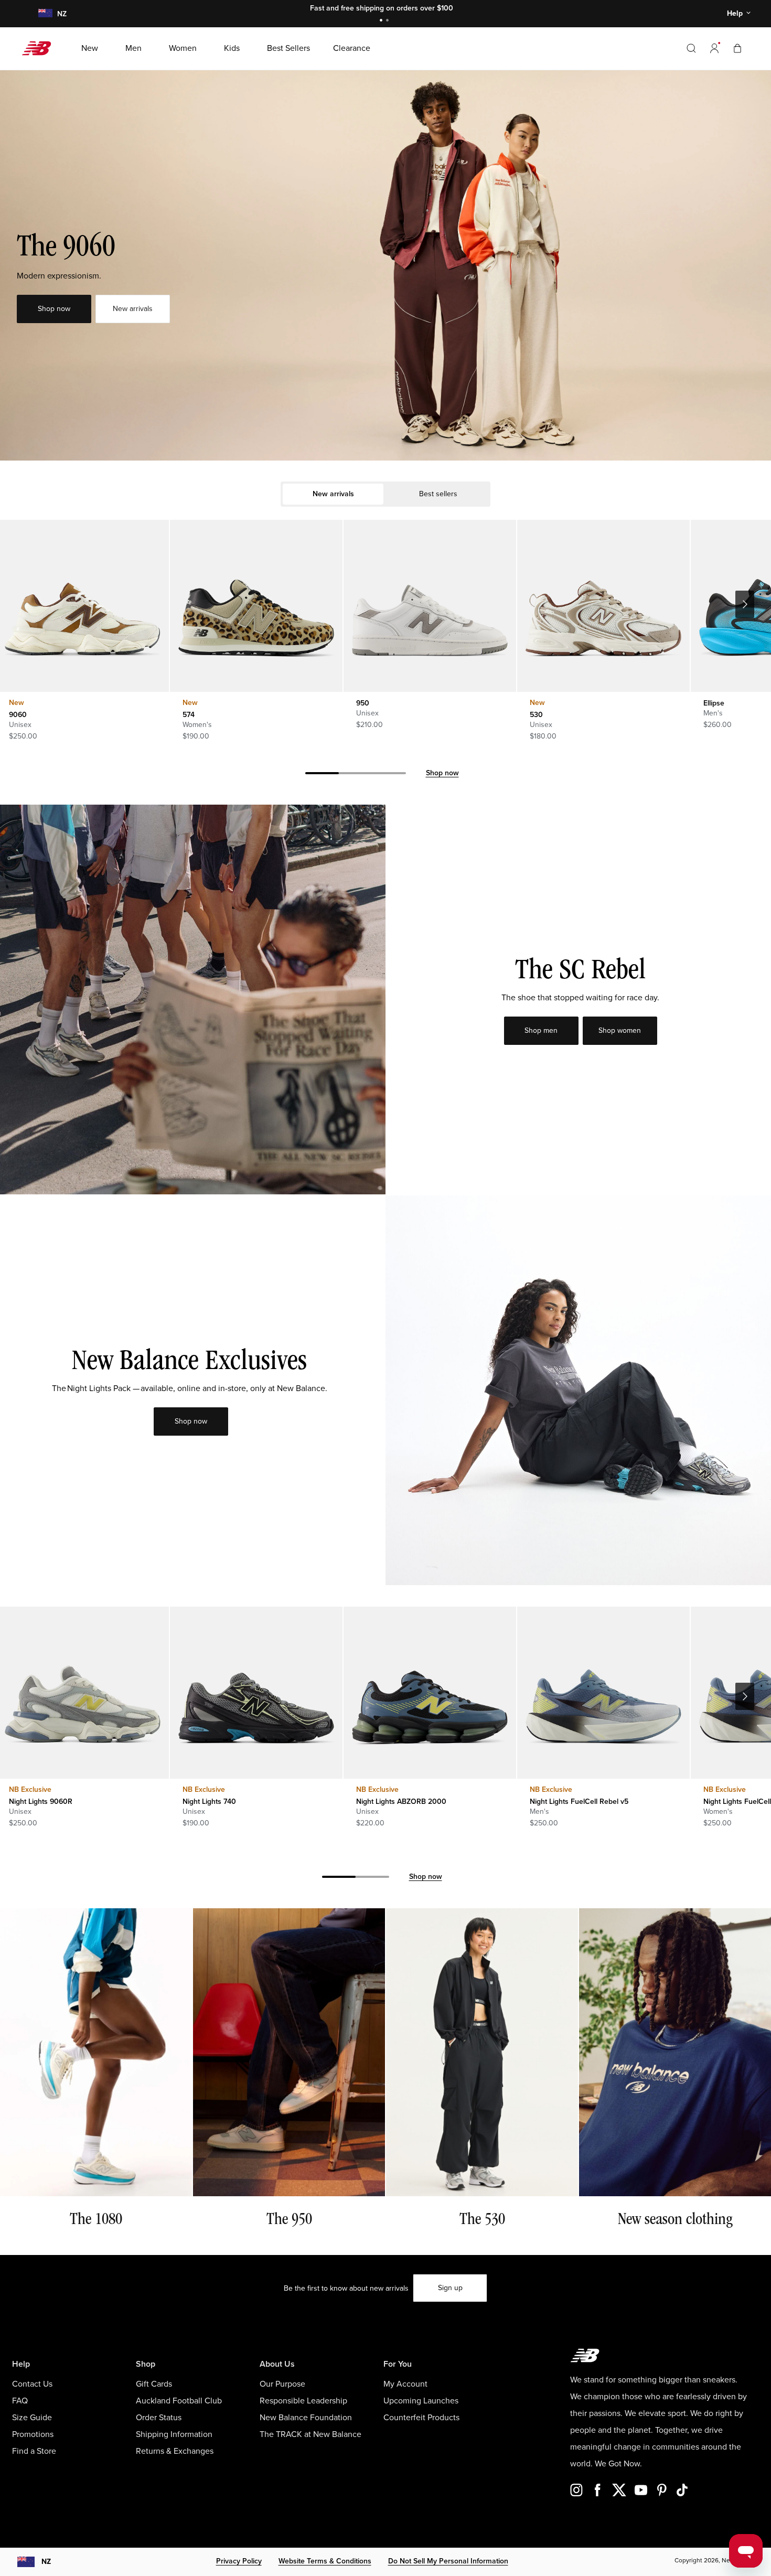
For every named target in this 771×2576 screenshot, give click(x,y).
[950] (430, 606)
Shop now (442, 773)
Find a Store (34, 2451)
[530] (603, 606)
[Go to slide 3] (389, 775)
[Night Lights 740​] (256, 1693)
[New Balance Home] (41, 48)
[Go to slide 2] (389, 21)
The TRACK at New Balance (310, 2434)
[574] (256, 606)
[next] (745, 604)
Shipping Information (174, 2434)
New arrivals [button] (133, 309)
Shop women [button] (620, 1030)
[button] (714, 48)
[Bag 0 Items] (737, 48)
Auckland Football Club (179, 2401)
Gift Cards (154, 2384)
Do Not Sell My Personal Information (448, 2561)
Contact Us (32, 2384)
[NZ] (45, 14)
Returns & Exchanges (175, 2451)
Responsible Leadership (303, 2401)
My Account (405, 2384)
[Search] (691, 48)
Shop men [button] (541, 1030)
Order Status (159, 2418)
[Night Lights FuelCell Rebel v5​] (603, 1693)
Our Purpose (282, 2384)
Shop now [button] (54, 309)
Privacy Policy (239, 2561)
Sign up (450, 2288)
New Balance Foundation (306, 2418)
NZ (46, 2562)
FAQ (20, 2401)
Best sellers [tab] (438, 494)
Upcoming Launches (421, 2401)
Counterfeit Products (421, 2418)
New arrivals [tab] (333, 494)
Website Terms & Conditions (325, 2561)
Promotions (33, 2434)
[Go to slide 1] (382, 21)
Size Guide (32, 2418)
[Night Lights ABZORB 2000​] (430, 1693)
